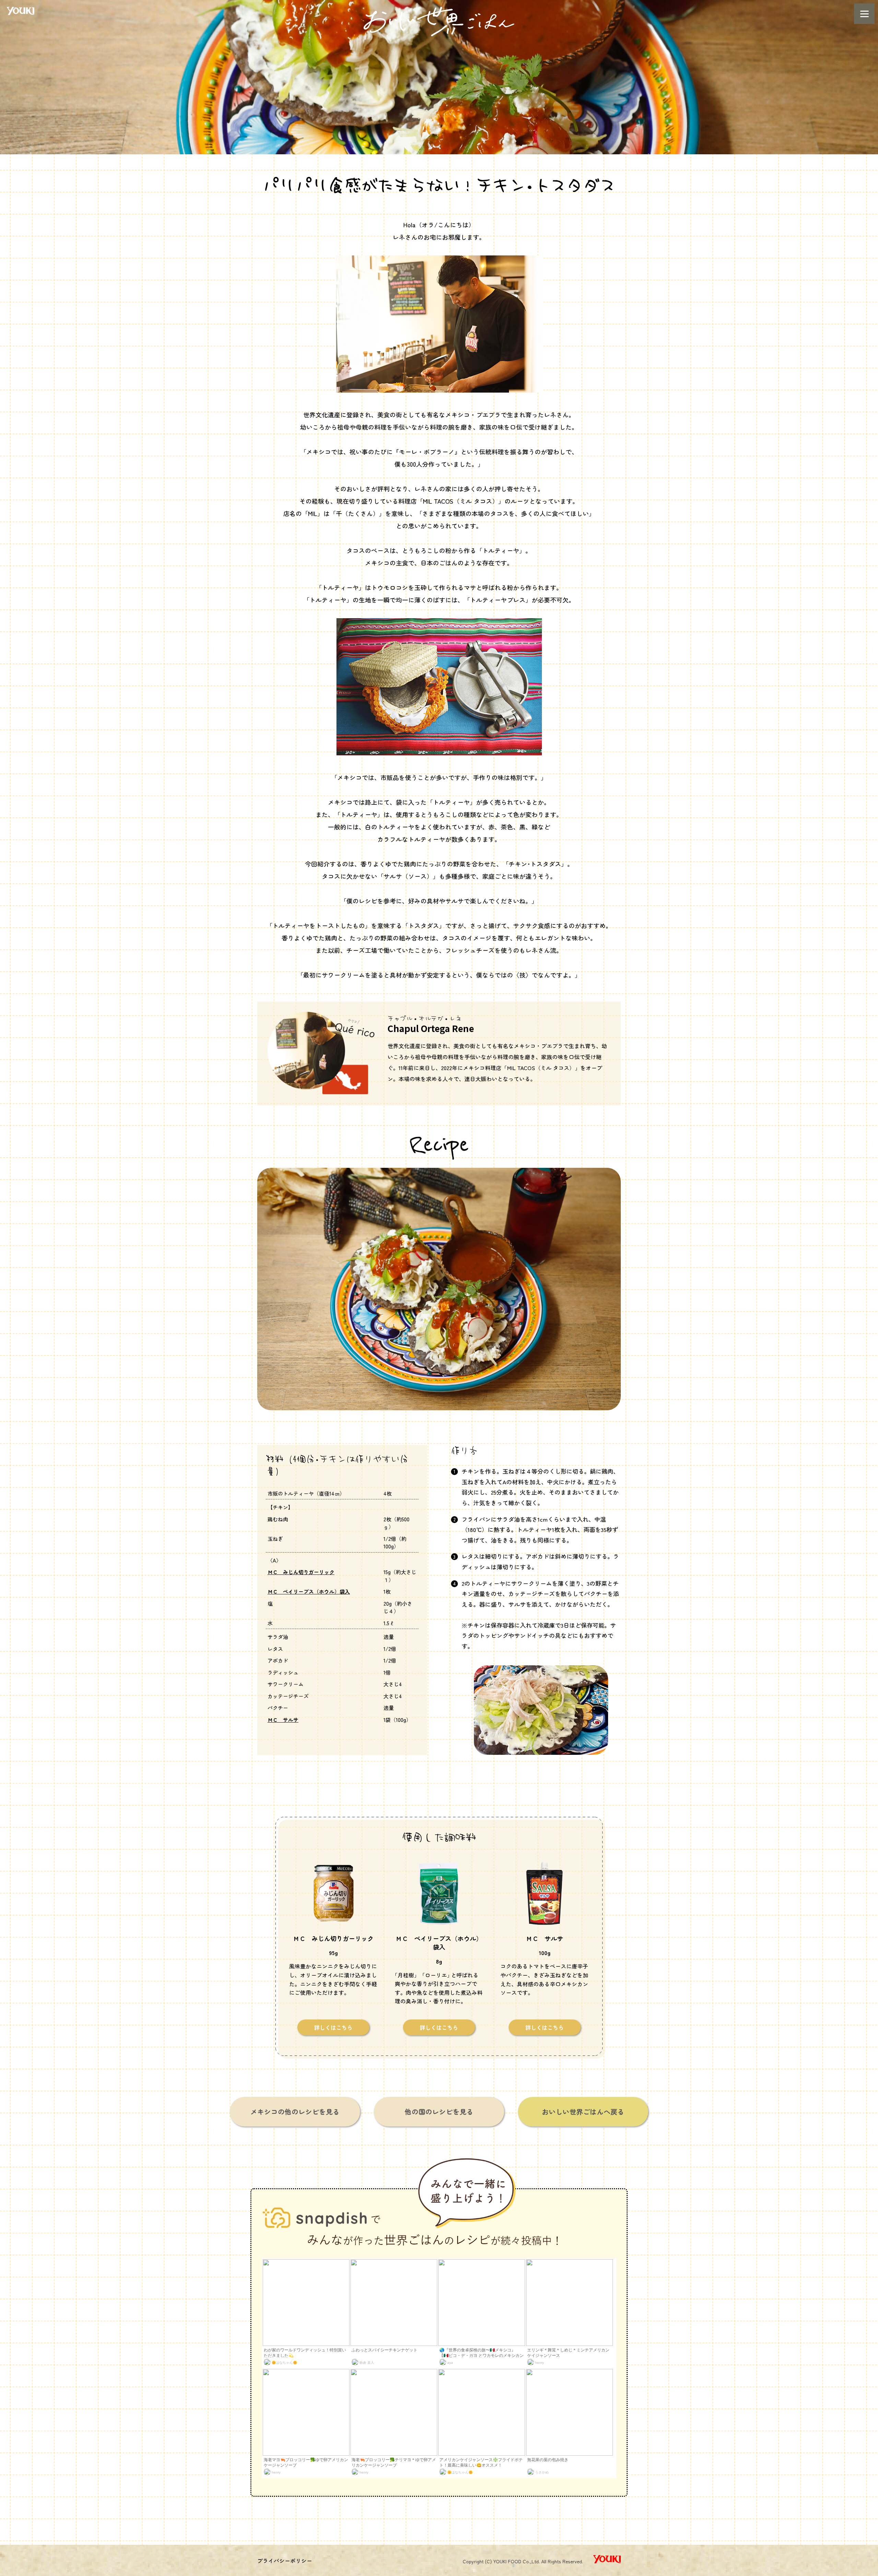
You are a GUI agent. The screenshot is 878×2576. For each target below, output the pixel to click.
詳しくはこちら (333, 2027)
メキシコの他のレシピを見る (295, 2112)
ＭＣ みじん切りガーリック (301, 1572)
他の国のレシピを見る (439, 2112)
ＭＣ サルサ (283, 1720)
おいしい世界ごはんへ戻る (583, 2112)
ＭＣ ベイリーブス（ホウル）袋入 (309, 1591)
